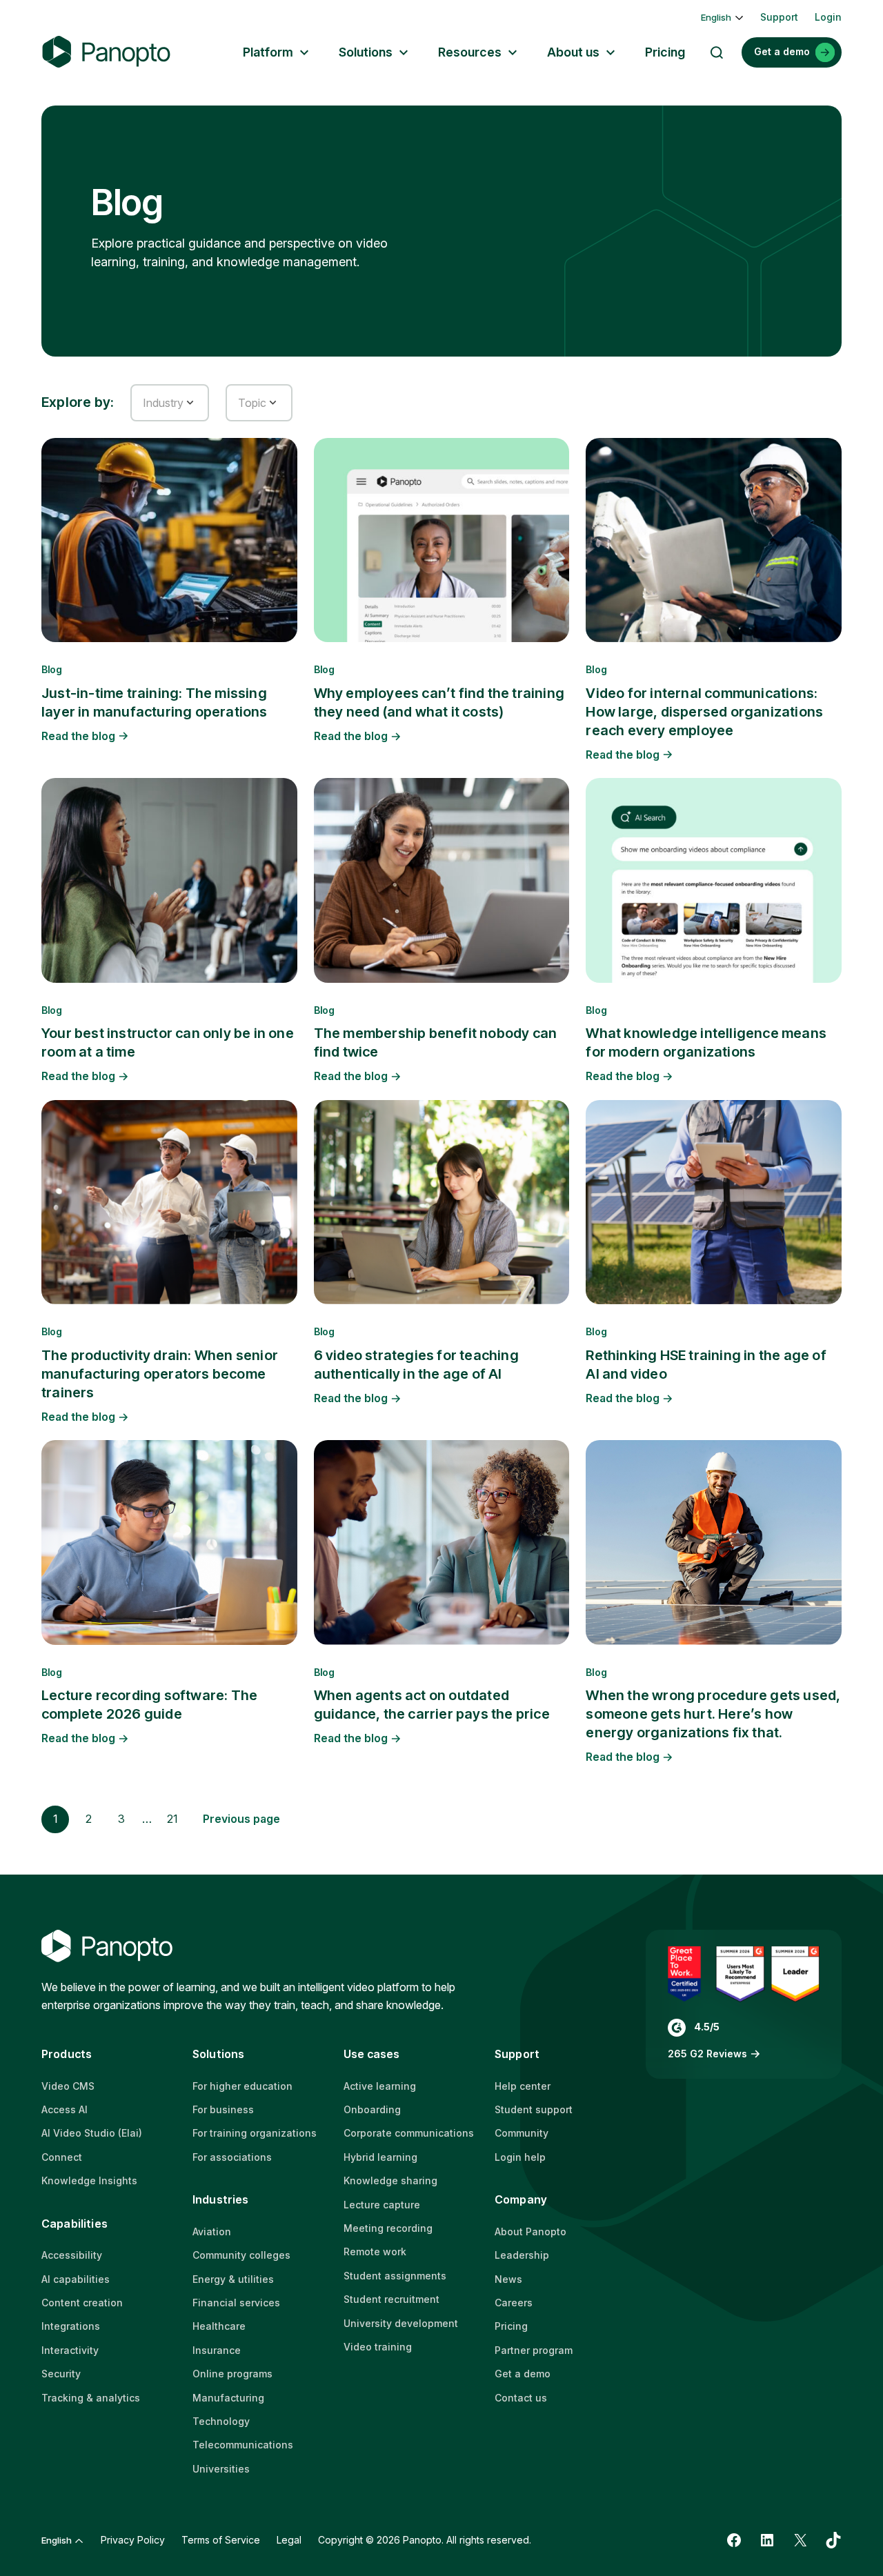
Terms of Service (221, 2540)
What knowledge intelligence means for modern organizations (706, 1042)
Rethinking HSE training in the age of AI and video (706, 1365)
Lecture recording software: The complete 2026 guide (149, 1705)
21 (172, 1819)
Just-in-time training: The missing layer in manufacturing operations (155, 702)
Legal (289, 2540)
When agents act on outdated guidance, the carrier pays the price (432, 1705)
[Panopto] (106, 52)
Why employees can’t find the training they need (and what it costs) (439, 702)
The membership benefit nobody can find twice (436, 1042)
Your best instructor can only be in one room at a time (168, 1042)
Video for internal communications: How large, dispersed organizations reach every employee (704, 712)
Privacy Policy (133, 2540)
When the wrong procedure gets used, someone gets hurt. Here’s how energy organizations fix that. (713, 1714)
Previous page (241, 1819)
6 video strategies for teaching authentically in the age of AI (416, 1365)
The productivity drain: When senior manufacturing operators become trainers (160, 1374)
